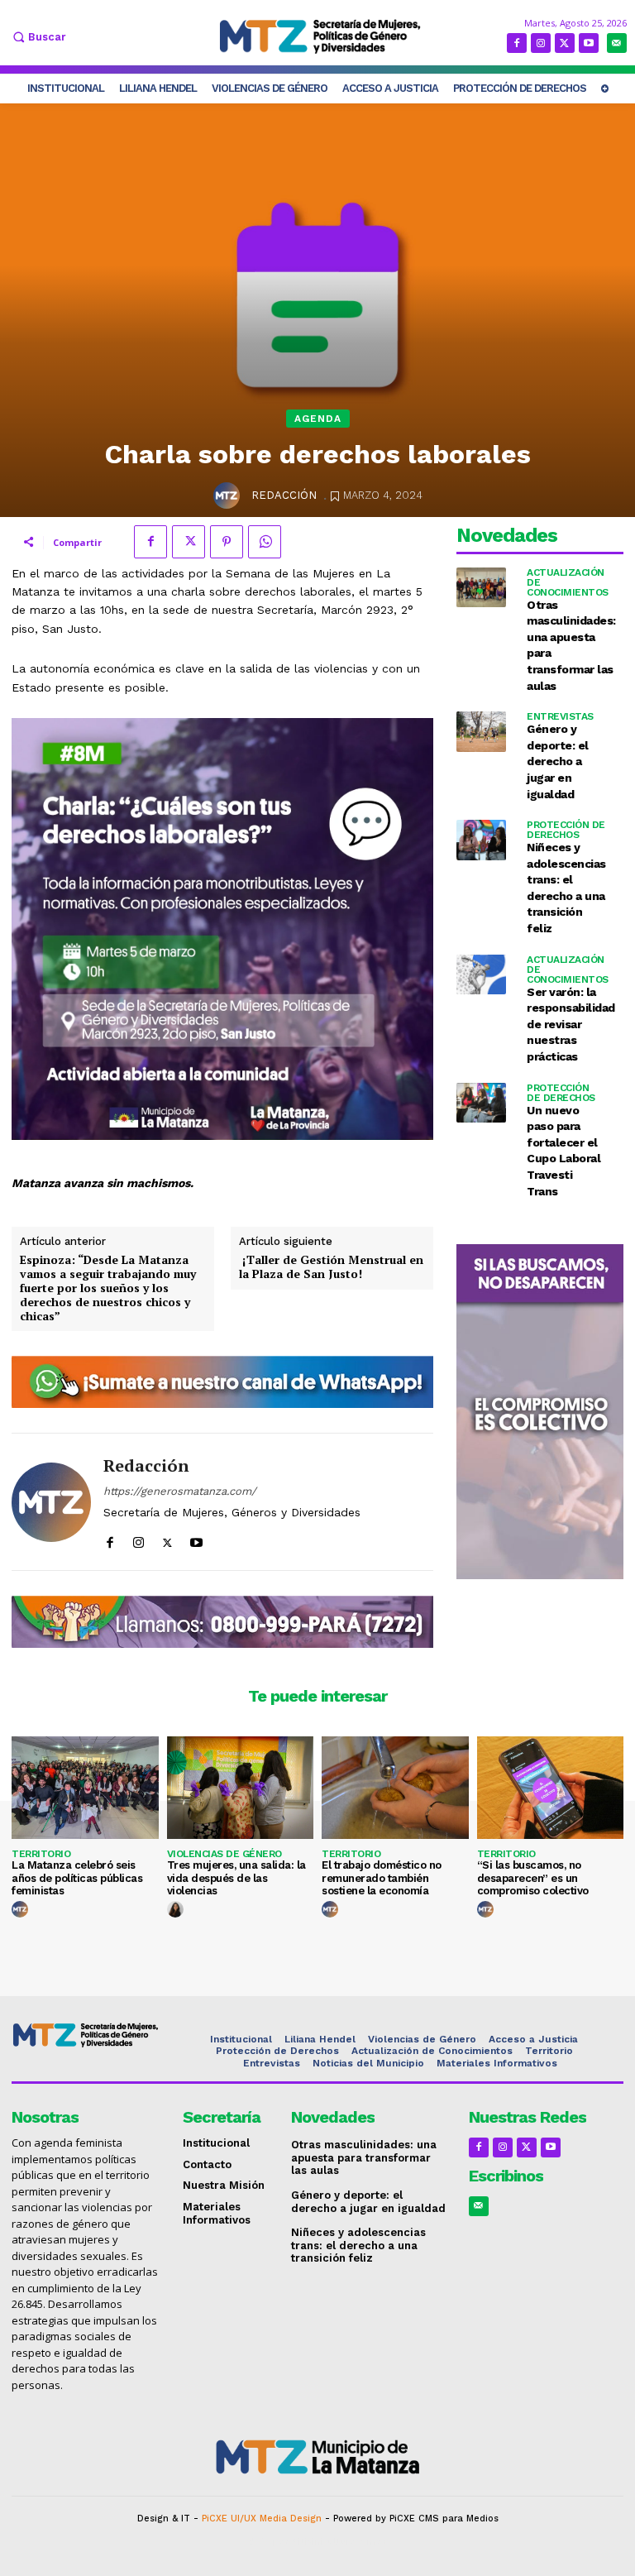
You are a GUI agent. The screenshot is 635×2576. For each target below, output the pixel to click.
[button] (37, 37)
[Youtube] (589, 43)
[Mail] (617, 43)
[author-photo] (22, 1910)
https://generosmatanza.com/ (180, 1491)
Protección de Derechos (566, 830)
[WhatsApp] (265, 542)
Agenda (318, 419)
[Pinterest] (227, 542)
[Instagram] (541, 43)
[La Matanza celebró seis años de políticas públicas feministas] (85, 1788)
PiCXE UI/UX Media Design (262, 2519)
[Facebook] (517, 43)
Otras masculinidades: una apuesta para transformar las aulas (364, 2157)
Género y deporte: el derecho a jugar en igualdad (558, 761)
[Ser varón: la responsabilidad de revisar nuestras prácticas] (482, 975)
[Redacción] (229, 496)
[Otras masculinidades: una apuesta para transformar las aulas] (482, 588)
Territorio (41, 1854)
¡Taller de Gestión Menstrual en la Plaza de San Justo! (331, 1267)
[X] (565, 43)
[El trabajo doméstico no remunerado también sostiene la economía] (395, 1788)
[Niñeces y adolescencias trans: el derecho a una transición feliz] (482, 840)
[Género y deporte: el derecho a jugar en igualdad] (482, 732)
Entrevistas (560, 716)
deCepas (269, 2542)
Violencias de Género (224, 1854)
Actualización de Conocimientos (568, 582)
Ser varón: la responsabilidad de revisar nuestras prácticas (571, 1024)
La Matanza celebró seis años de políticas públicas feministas (77, 1878)
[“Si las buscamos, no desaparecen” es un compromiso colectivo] (551, 1788)
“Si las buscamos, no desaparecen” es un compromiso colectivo (533, 1878)
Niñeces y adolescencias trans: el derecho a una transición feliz (358, 2245)
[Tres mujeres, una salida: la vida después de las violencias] (241, 1788)
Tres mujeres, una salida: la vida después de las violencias (236, 1878)
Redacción (284, 495)
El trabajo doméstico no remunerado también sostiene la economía (382, 1878)
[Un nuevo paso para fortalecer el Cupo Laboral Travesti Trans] (482, 1103)
